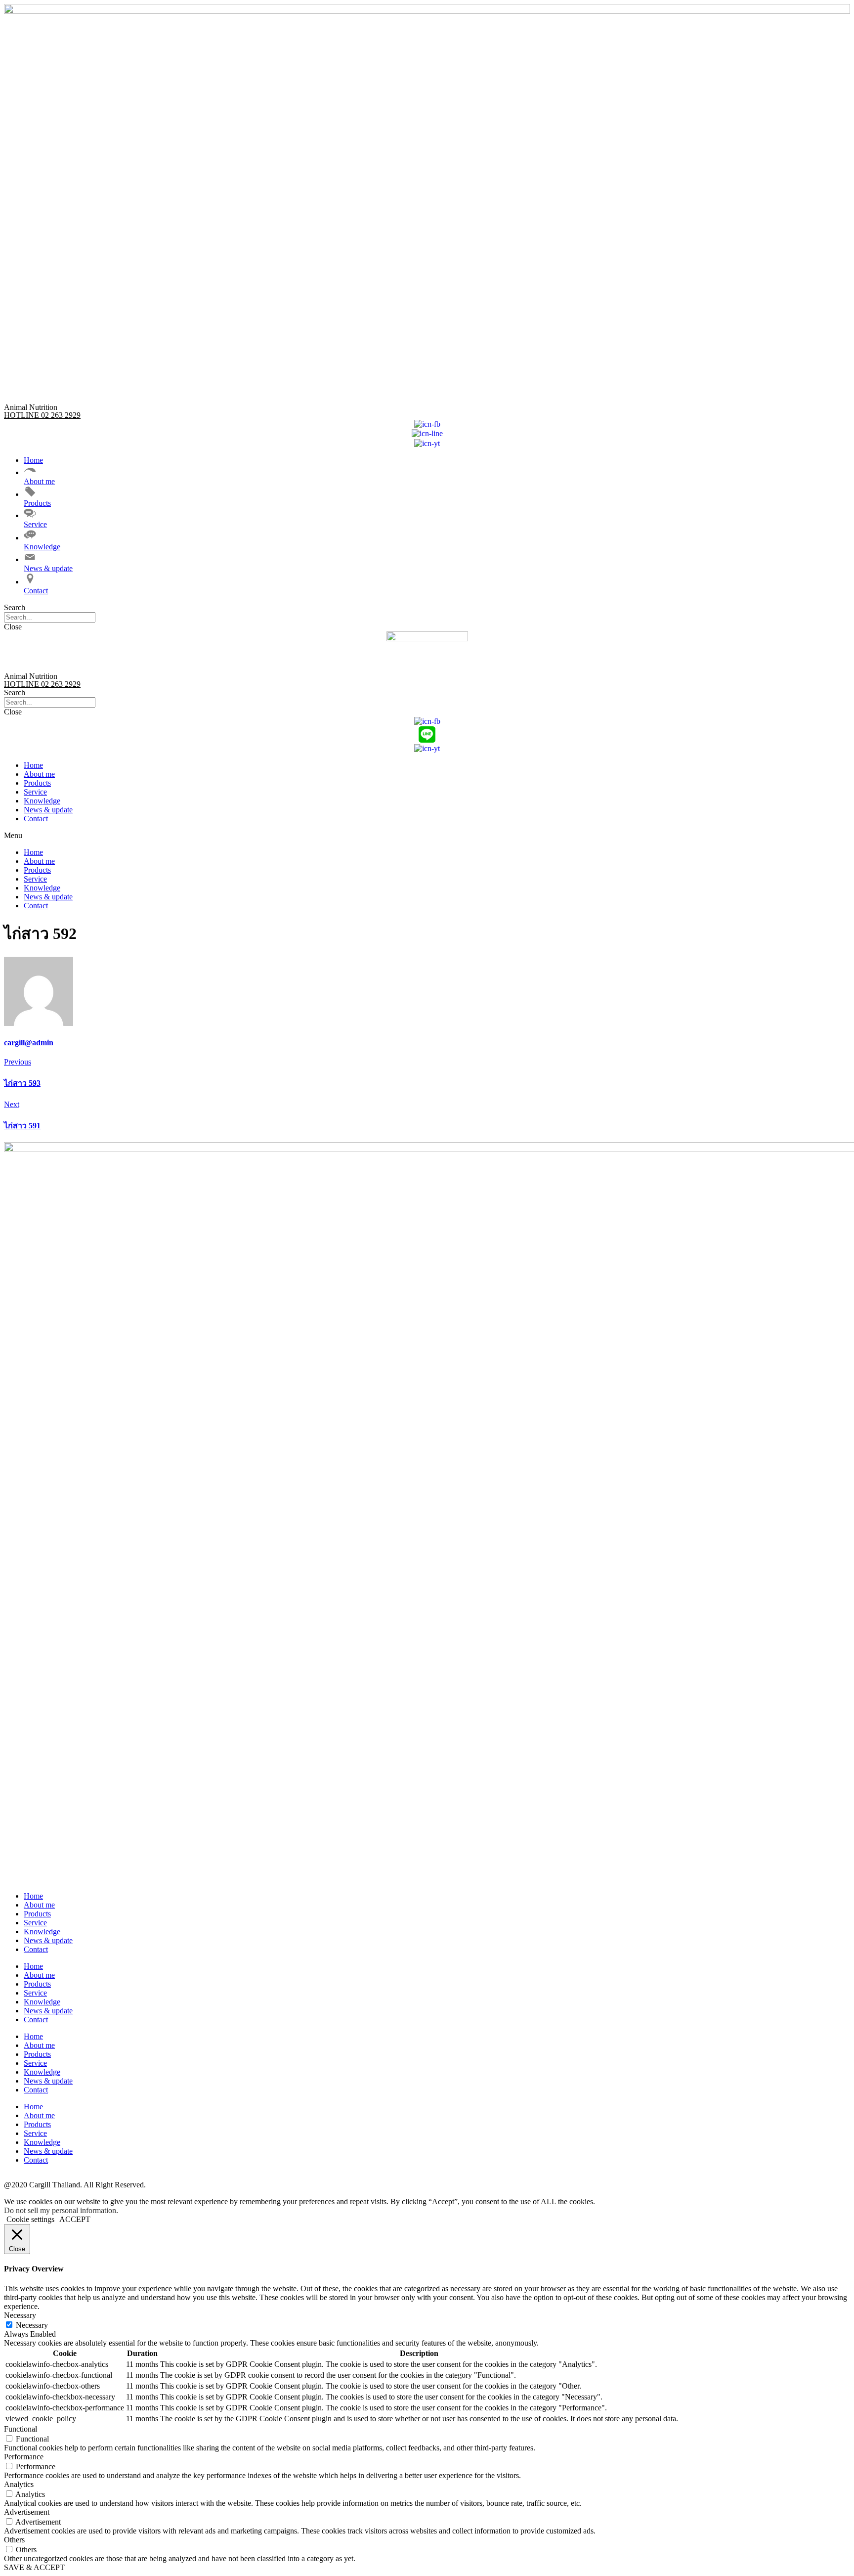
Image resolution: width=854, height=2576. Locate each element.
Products (37, 783)
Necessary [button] (20, 2315)
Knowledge (42, 801)
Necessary (32, 2325)
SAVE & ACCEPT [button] (34, 2567)
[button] (427, 608)
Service (35, 792)
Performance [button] (24, 2457)
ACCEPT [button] (75, 2219)
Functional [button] (21, 2429)
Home (33, 765)
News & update (48, 810)
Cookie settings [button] (30, 2219)
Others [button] (14, 2540)
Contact (36, 819)
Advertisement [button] (27, 2512)
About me (39, 774)
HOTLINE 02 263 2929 (42, 415)
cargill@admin (29, 1043)
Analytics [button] (19, 2484)
